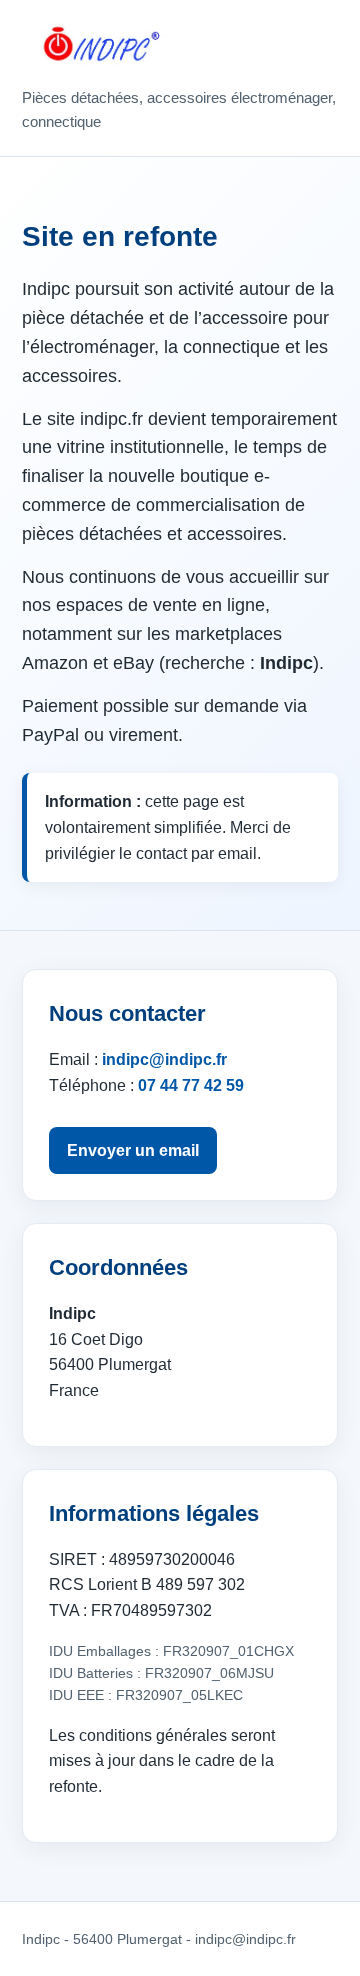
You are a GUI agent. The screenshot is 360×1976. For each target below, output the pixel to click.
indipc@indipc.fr (164, 1059)
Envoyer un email (133, 1150)
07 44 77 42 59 (191, 1085)
